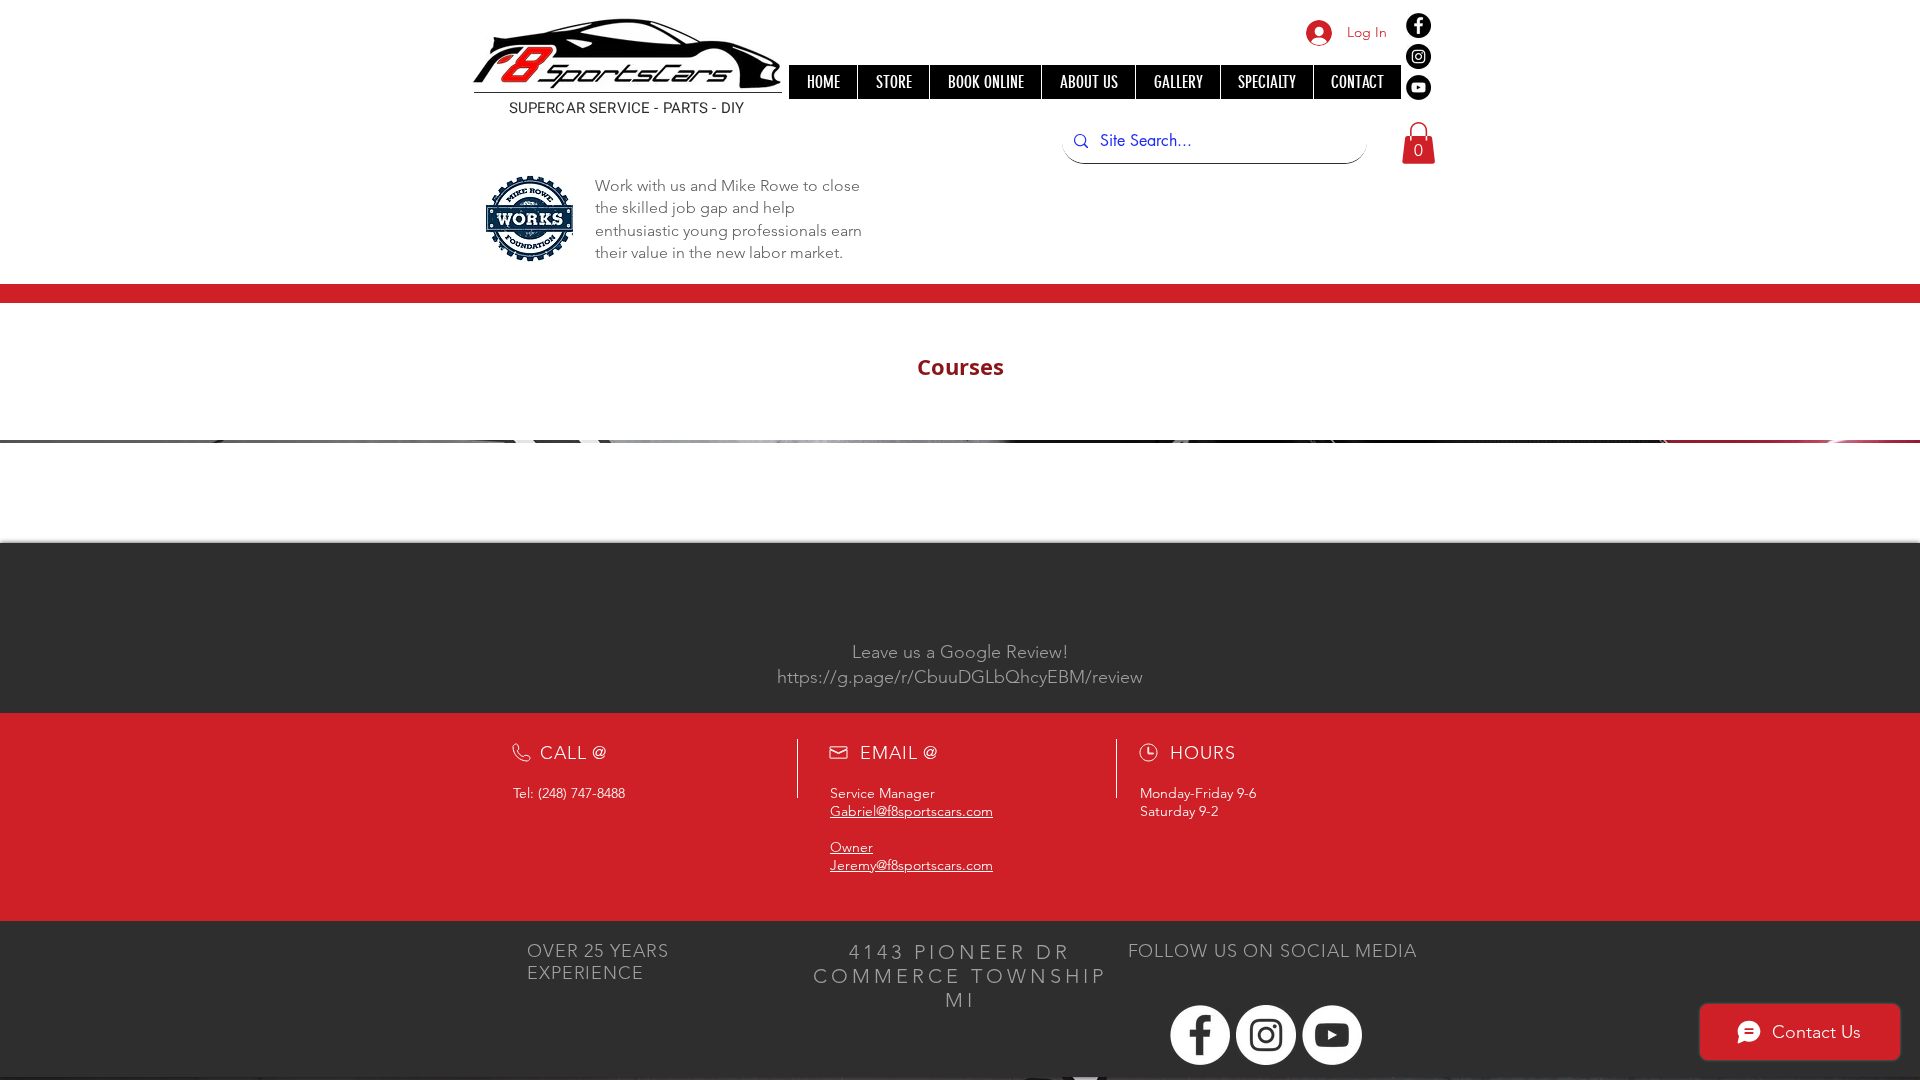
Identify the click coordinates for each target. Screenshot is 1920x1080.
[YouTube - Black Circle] (1418, 87)
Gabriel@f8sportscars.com (911, 811)
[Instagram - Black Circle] (1418, 56)
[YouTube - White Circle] (1332, 1035)
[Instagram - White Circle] (1266, 1035)
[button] (1418, 143)
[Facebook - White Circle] (1200, 1035)
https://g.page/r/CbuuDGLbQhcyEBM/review (960, 677)
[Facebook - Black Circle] (1418, 25)
